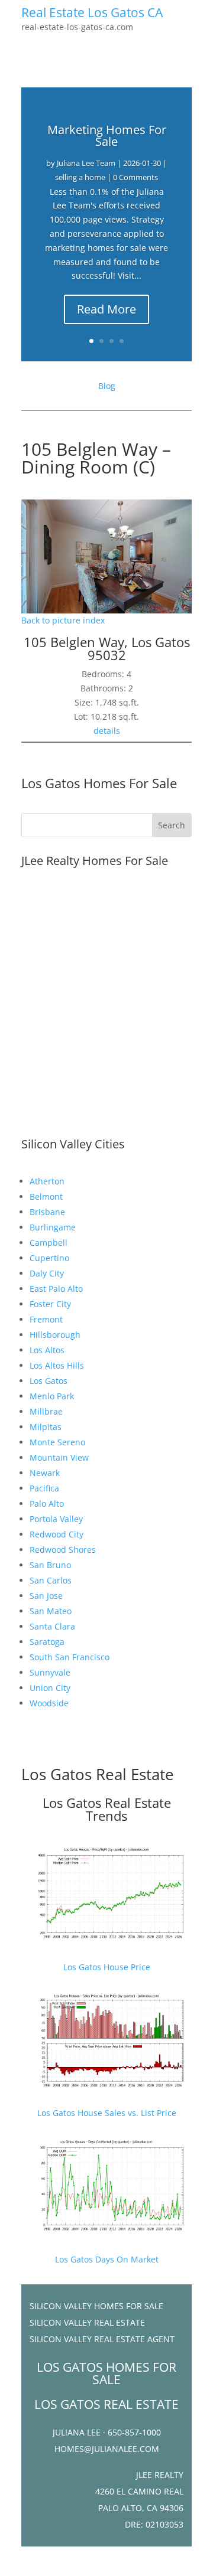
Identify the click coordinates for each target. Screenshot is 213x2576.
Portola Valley (56, 1519)
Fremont (46, 1319)
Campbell (49, 1243)
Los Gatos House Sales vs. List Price (107, 2113)
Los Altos (47, 1350)
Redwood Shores (63, 1550)
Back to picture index (63, 620)
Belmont (46, 1196)
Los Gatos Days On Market (107, 2259)
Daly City (47, 1273)
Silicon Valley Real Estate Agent (102, 2339)
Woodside (49, 1703)
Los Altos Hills (57, 1365)
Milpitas (46, 1427)
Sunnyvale (50, 1672)
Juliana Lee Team (86, 163)
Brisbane (47, 1212)
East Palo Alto (56, 1289)
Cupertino (49, 1258)
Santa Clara (52, 1626)
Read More (106, 309)
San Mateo (51, 1611)
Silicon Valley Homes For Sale (96, 2306)
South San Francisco (70, 1657)
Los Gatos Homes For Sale (99, 783)
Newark (45, 1473)
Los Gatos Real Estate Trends (107, 1809)
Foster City (50, 1304)
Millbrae (46, 1411)
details (107, 731)
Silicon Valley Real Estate (87, 2322)
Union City (50, 1688)
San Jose (46, 1596)
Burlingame (53, 1227)
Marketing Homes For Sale (107, 136)
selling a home (80, 177)
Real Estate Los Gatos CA (92, 12)
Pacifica (44, 1488)
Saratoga (47, 1642)
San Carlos (51, 1580)
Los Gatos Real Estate (98, 1774)
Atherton (47, 1181)
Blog (107, 386)
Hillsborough (55, 1335)
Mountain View (59, 1457)
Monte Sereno (57, 1442)
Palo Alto (47, 1504)
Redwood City (57, 1534)
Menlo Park (52, 1396)
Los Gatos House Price (107, 1967)
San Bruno (50, 1565)
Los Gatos (49, 1381)
